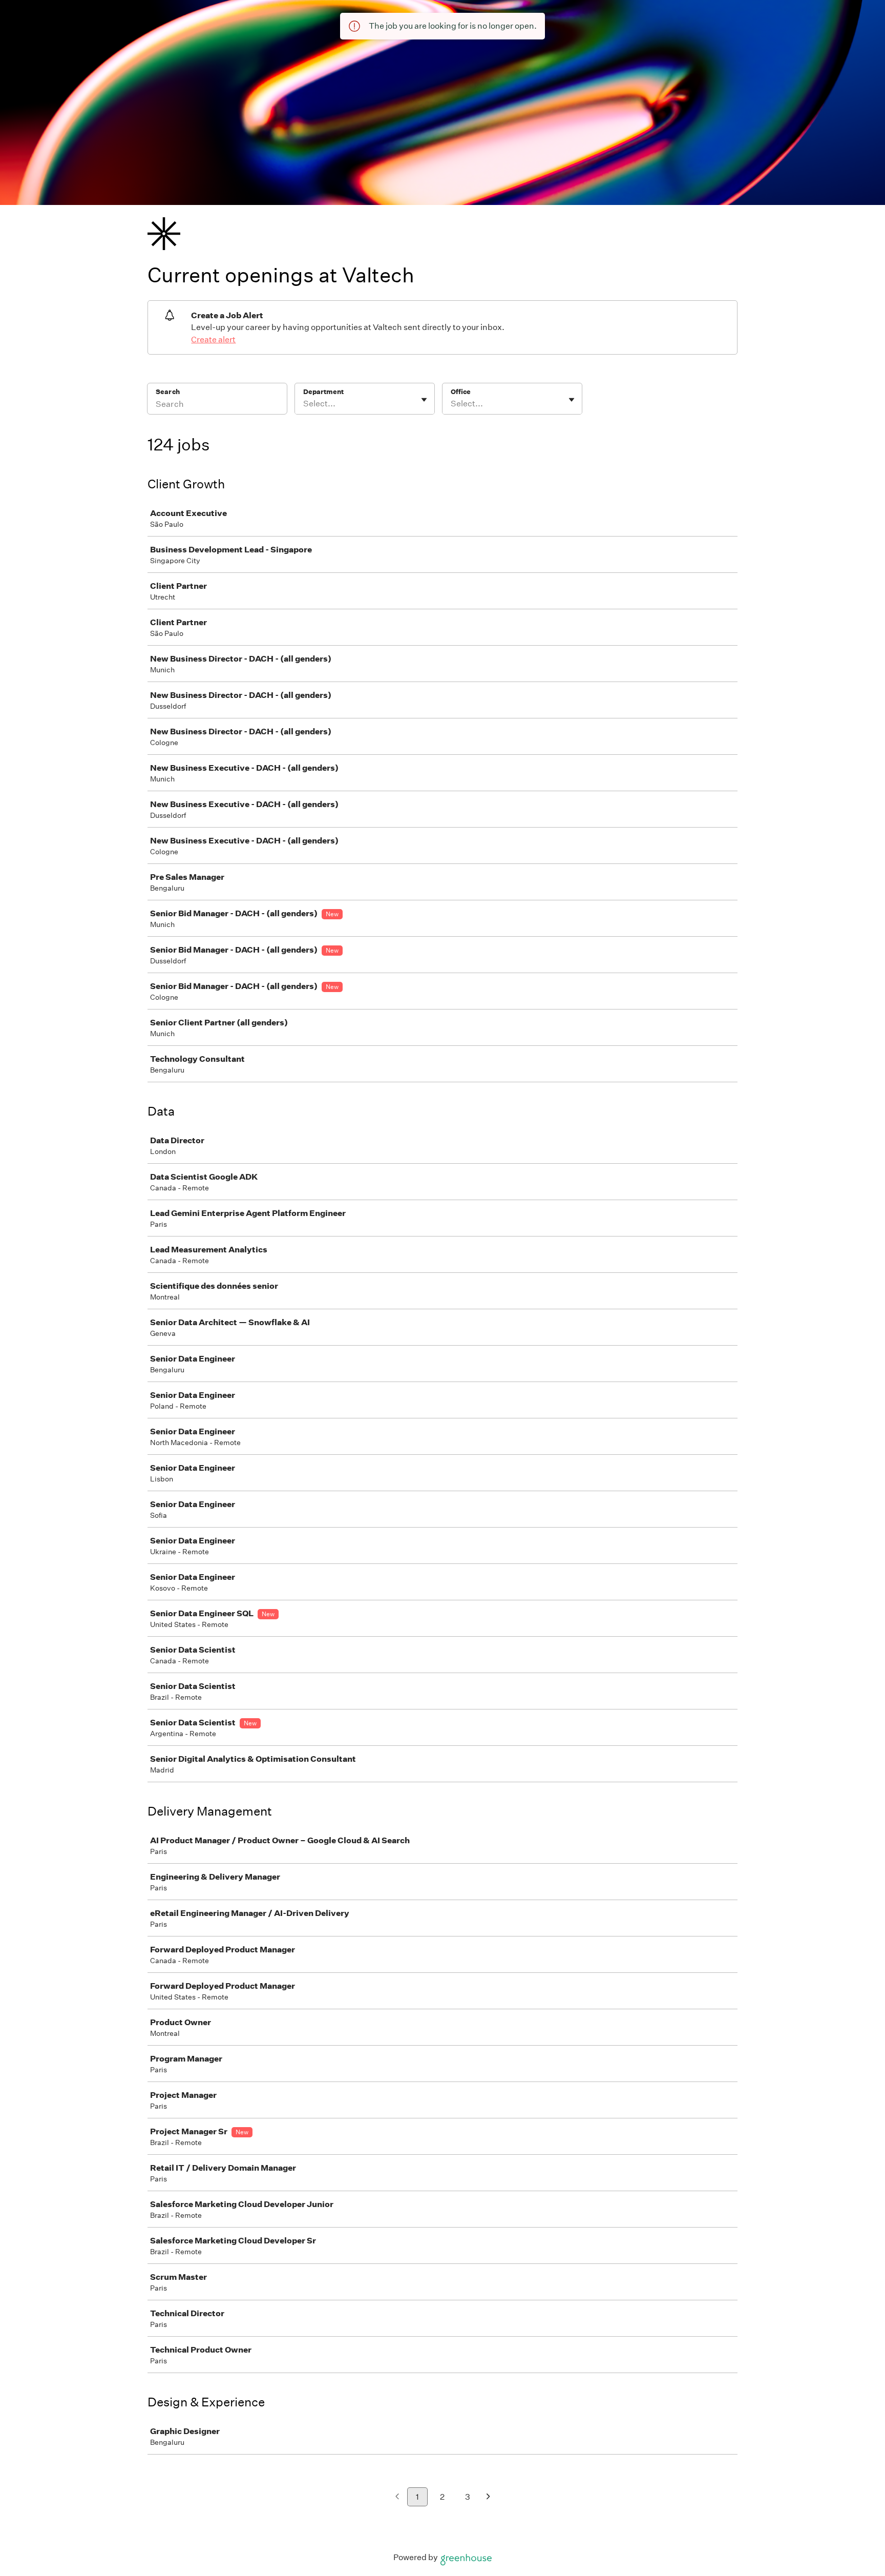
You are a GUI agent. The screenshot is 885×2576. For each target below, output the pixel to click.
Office (461, 392)
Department (323, 392)
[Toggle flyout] (424, 400)
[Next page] (488, 2497)
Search (168, 392)
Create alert (213, 339)
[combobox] (304, 404)
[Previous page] (397, 2497)
